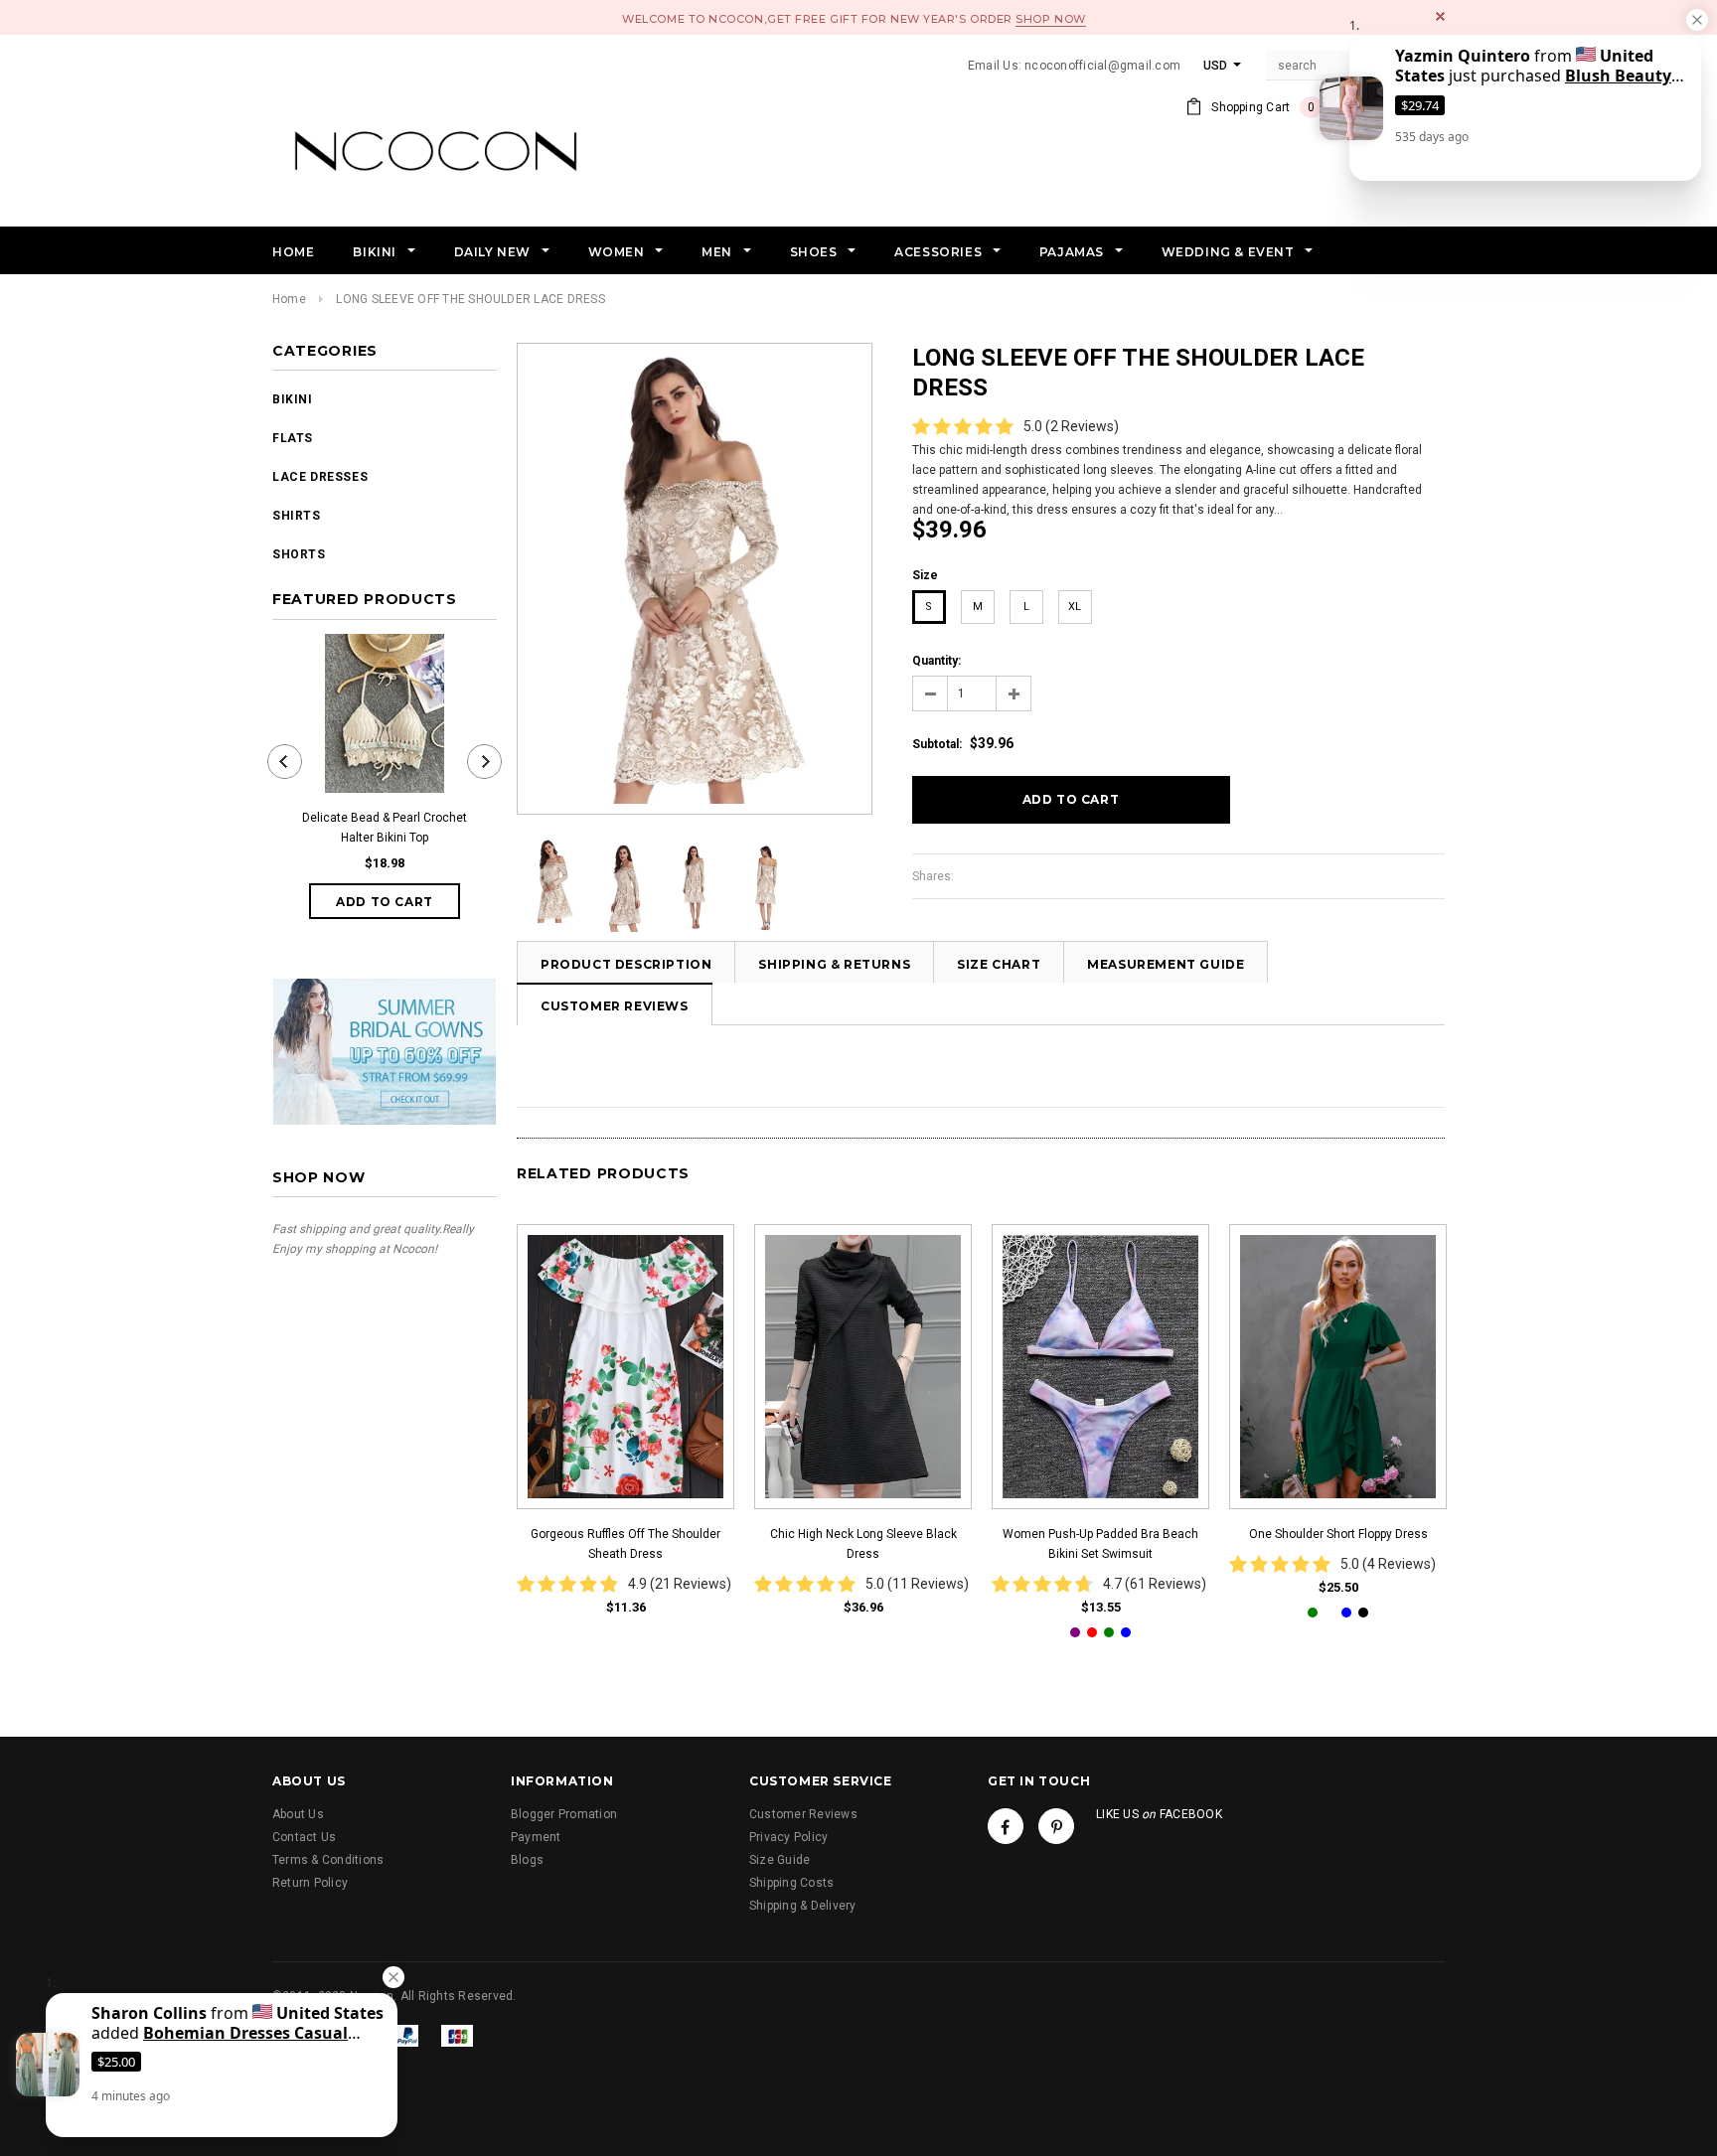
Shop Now (1050, 19)
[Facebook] (1006, 1826)
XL (1075, 607)
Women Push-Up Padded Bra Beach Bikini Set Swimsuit (1100, 1544)
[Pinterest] (1056, 1826)
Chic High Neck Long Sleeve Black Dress (863, 1544)
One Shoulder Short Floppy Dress (1338, 1534)
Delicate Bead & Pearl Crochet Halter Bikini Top (385, 828)
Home (289, 299)
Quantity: (937, 661)
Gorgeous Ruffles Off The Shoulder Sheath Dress (625, 1544)
